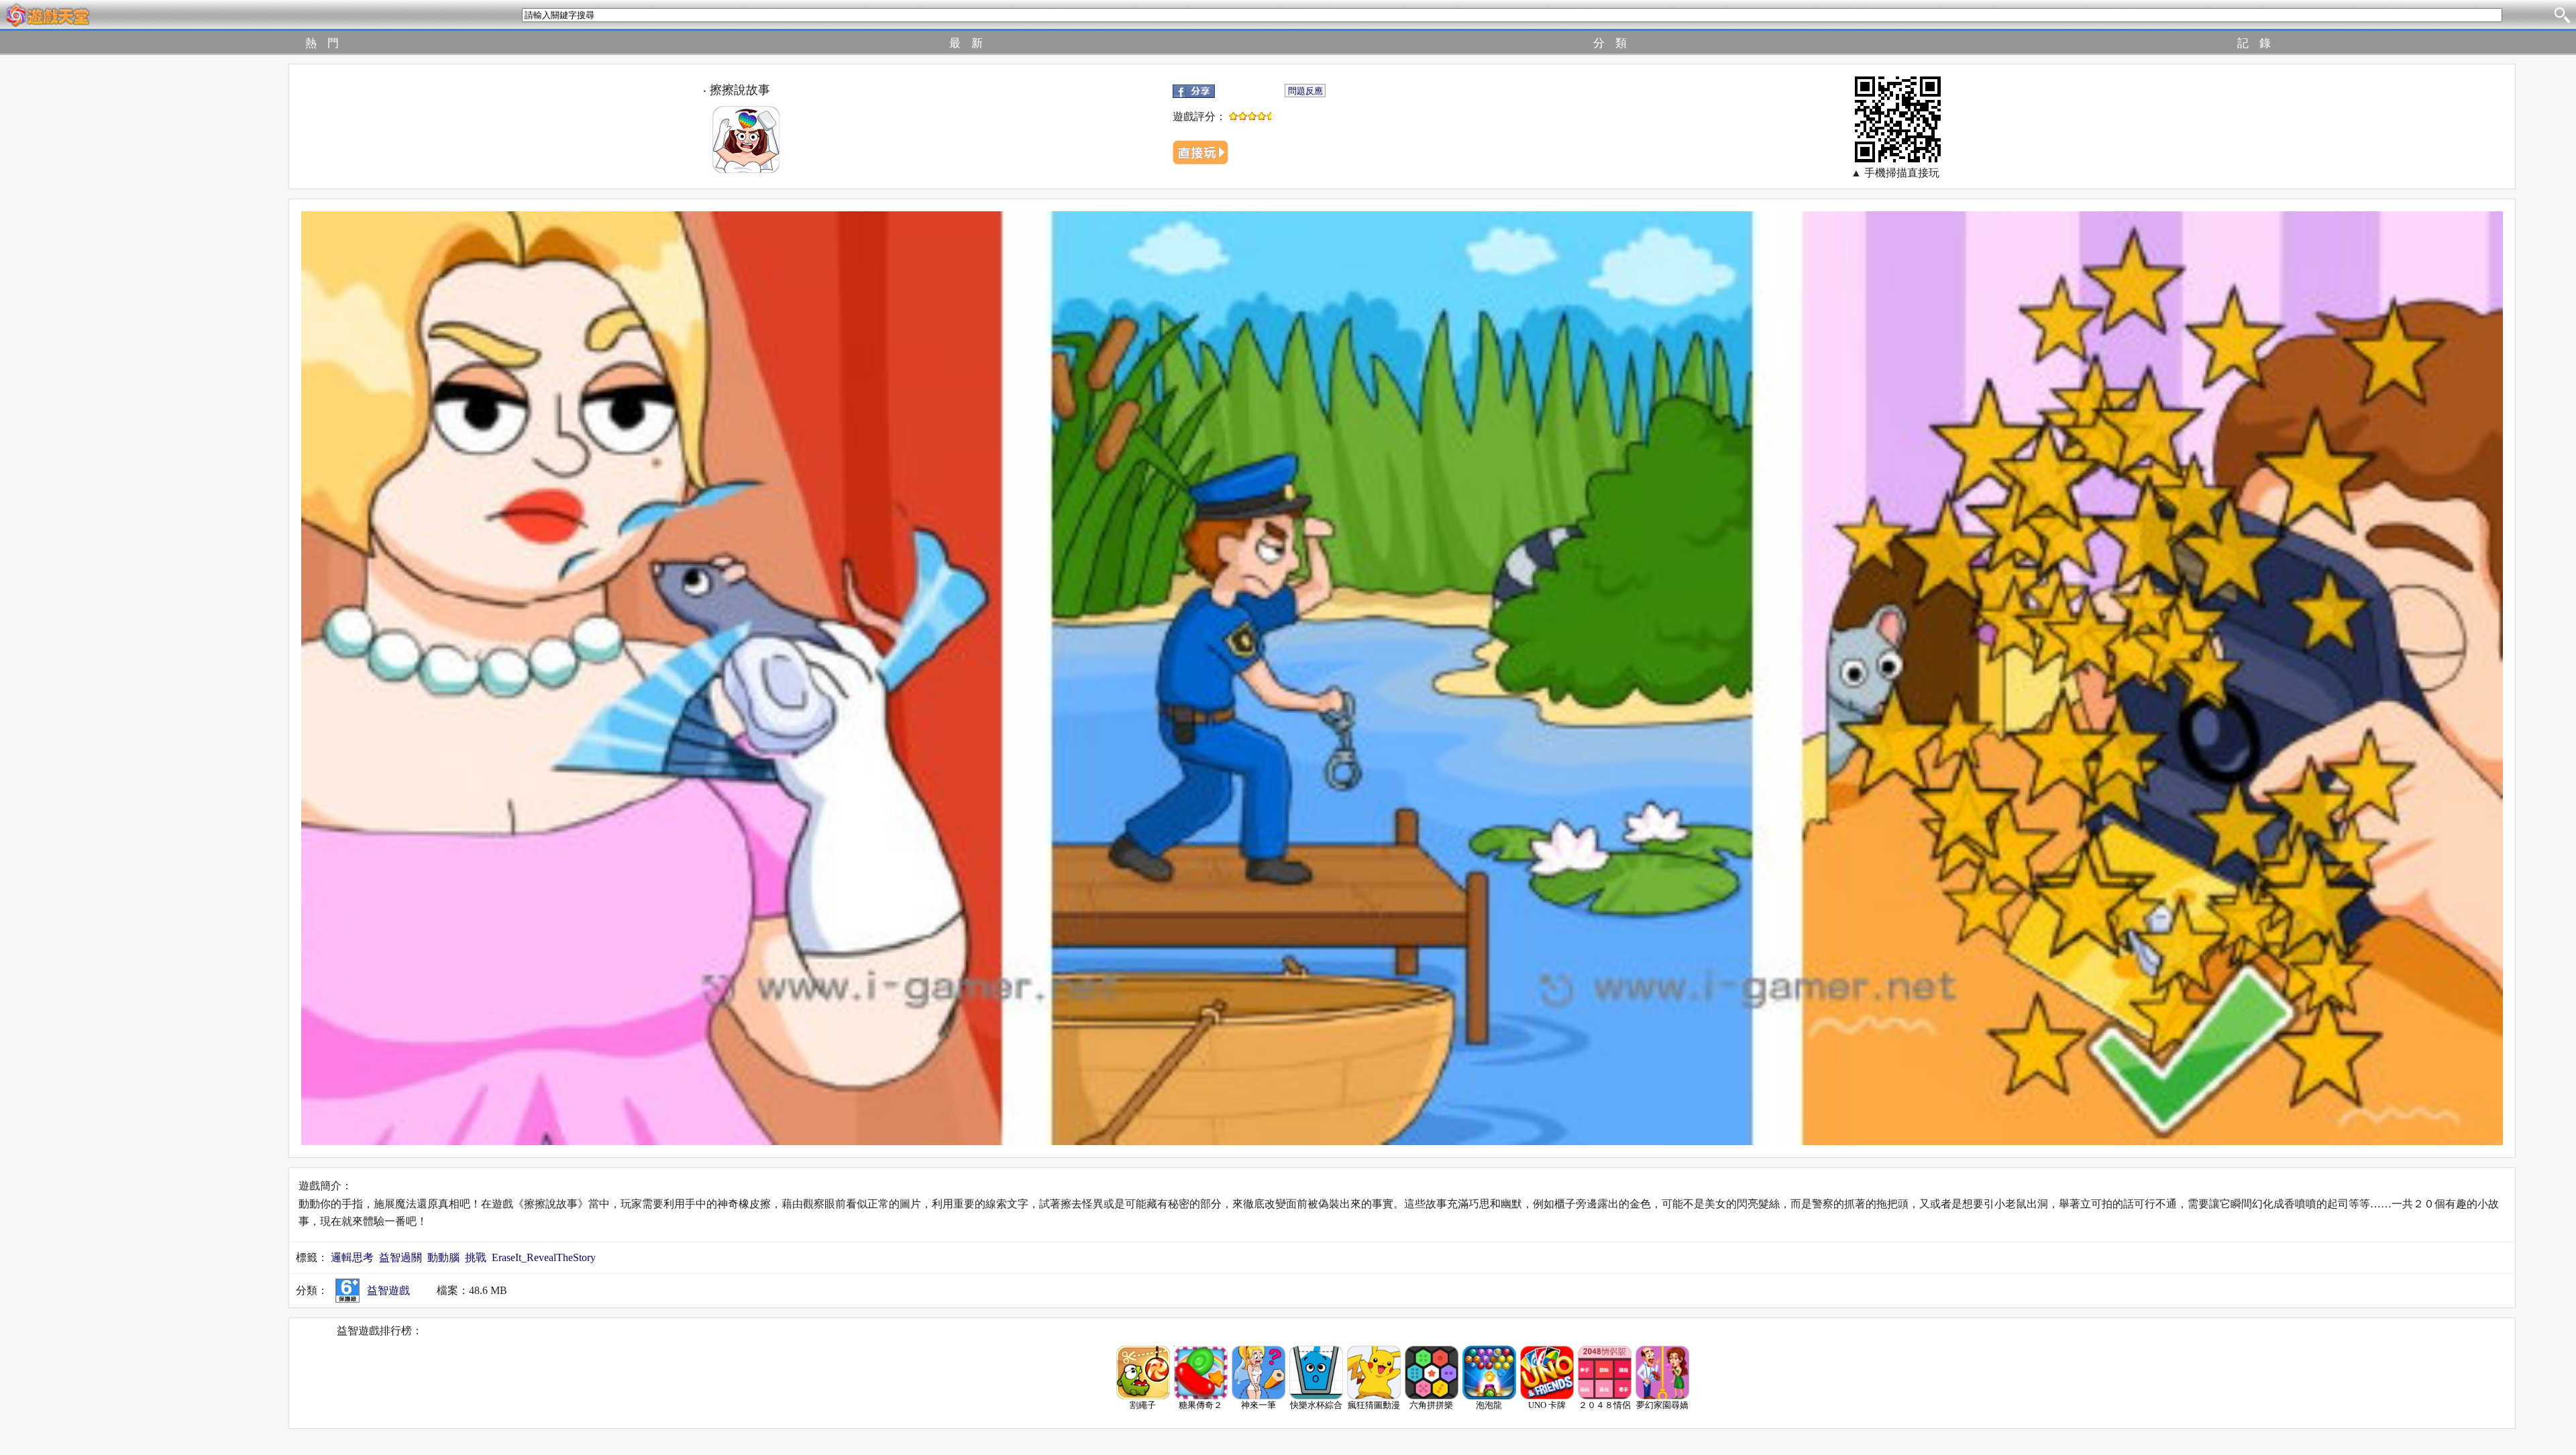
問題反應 (1305, 91)
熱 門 (322, 43)
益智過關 (400, 1257)
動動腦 (443, 1257)
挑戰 (476, 1257)
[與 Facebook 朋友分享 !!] (1194, 90)
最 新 (966, 43)
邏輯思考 (352, 1257)
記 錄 (2254, 43)
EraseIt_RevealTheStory (544, 1257)
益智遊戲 (388, 1290)
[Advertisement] (115, 265)
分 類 (1610, 43)
